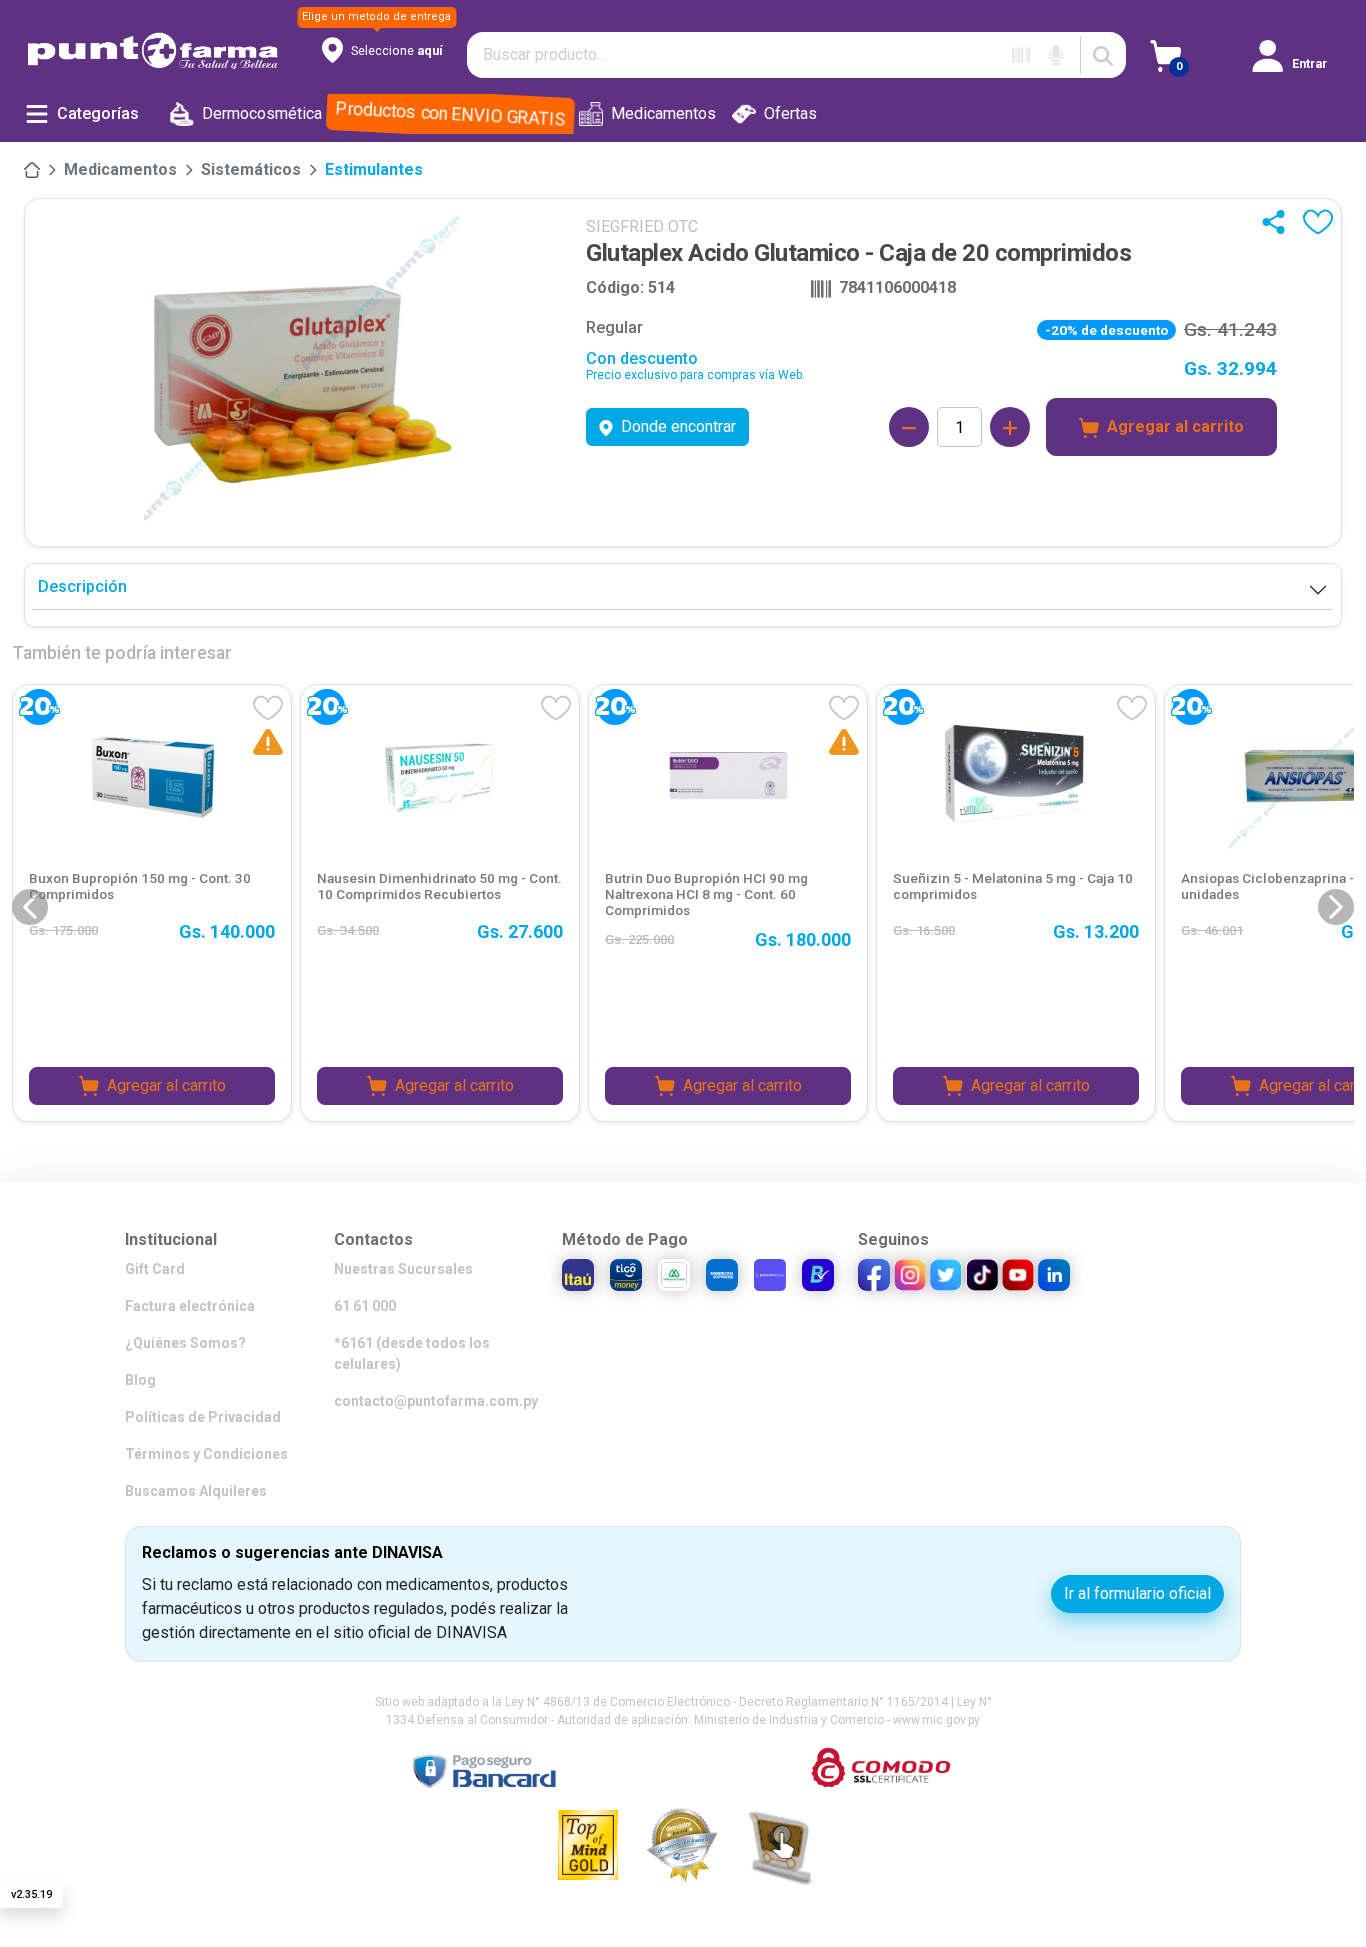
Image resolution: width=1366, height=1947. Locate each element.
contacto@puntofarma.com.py (436, 1401)
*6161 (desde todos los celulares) (412, 1353)
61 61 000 (365, 1306)
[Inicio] (32, 170)
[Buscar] (1103, 55)
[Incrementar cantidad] (1010, 427)
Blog (140, 1380)
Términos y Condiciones (206, 1454)
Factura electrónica (190, 1306)
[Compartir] (1278, 222)
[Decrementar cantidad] (909, 427)
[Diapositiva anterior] (30, 907)
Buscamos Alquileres (196, 1491)
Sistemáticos (251, 169)
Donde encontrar (678, 426)
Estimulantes (374, 169)
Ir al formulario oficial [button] (1137, 1593)
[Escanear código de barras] (1021, 55)
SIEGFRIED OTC (642, 226)
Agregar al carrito (1175, 426)
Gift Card (155, 1269)
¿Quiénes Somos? (185, 1343)
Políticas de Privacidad (203, 1417)
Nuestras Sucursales (403, 1269)
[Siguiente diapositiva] (1336, 907)
